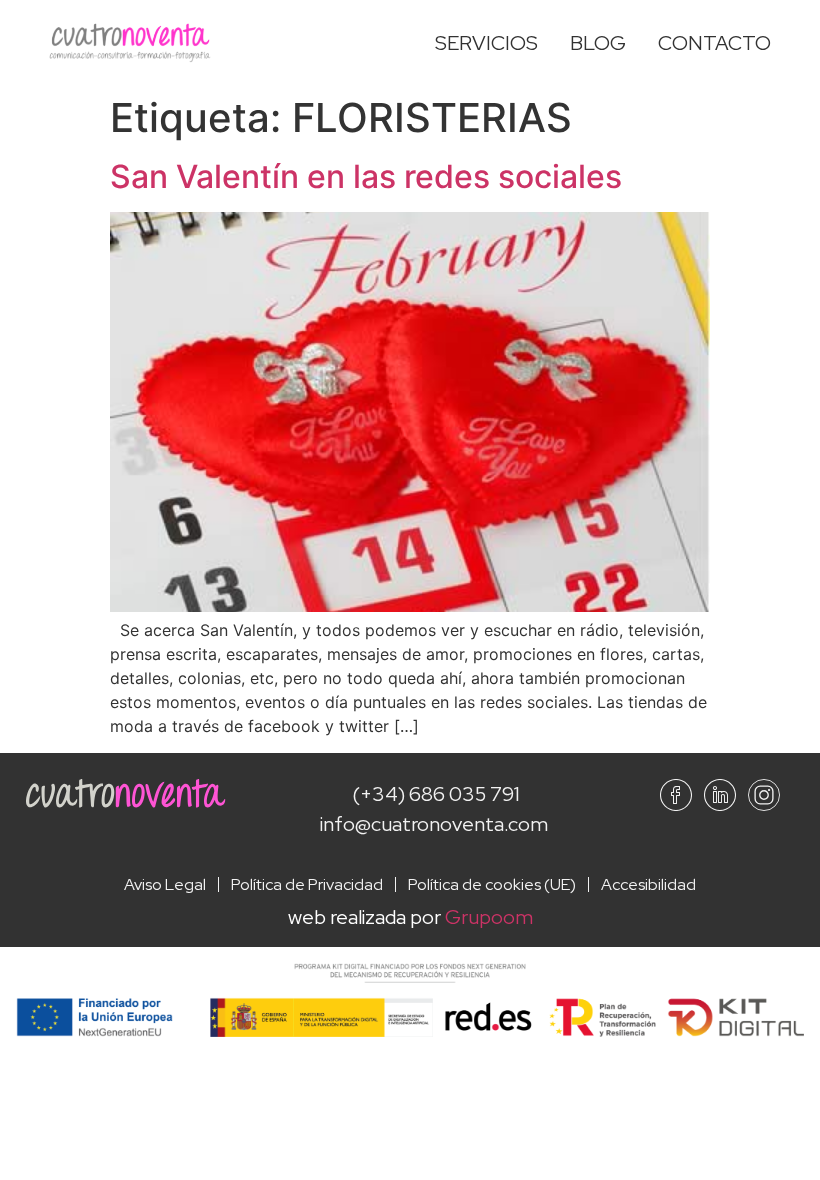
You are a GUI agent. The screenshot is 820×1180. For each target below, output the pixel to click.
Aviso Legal (165, 885)
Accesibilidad (648, 885)
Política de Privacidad (307, 885)
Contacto (714, 43)
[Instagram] (764, 795)
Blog (598, 43)
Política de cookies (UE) (492, 885)
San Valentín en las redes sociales (366, 176)
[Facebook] (676, 795)
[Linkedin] (720, 795)
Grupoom (489, 917)
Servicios (486, 43)
